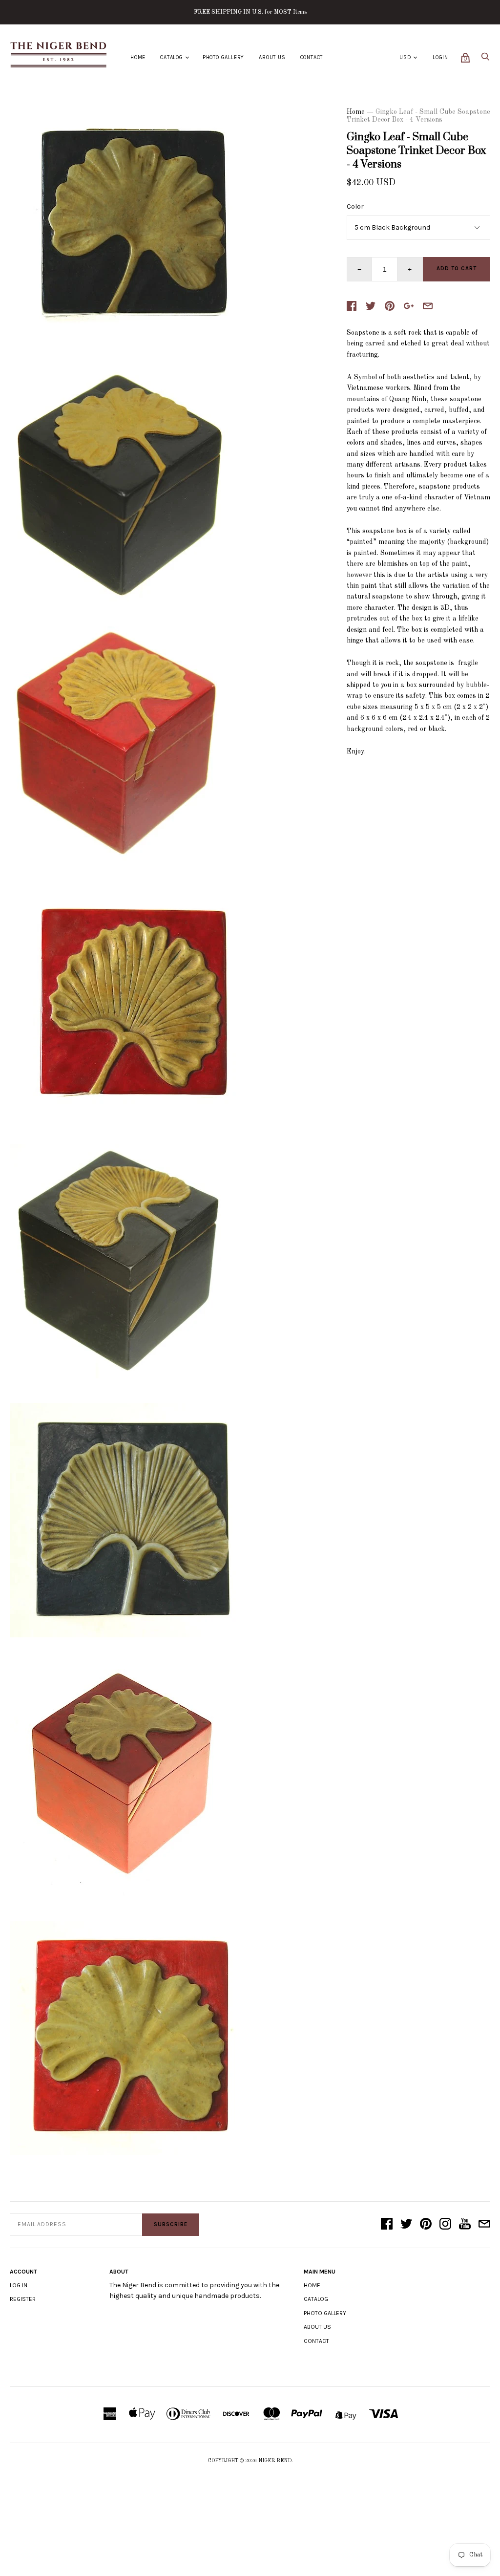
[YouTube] (465, 2225)
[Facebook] (387, 2225)
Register (23, 2299)
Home (138, 57)
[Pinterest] (426, 2225)
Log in (19, 2285)
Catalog (172, 57)
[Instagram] (445, 2225)
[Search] (485, 59)
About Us (272, 57)
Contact (312, 57)
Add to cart (457, 268)
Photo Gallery (223, 57)
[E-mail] (484, 2225)
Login (440, 57)
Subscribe (171, 2224)
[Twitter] (406, 2225)
